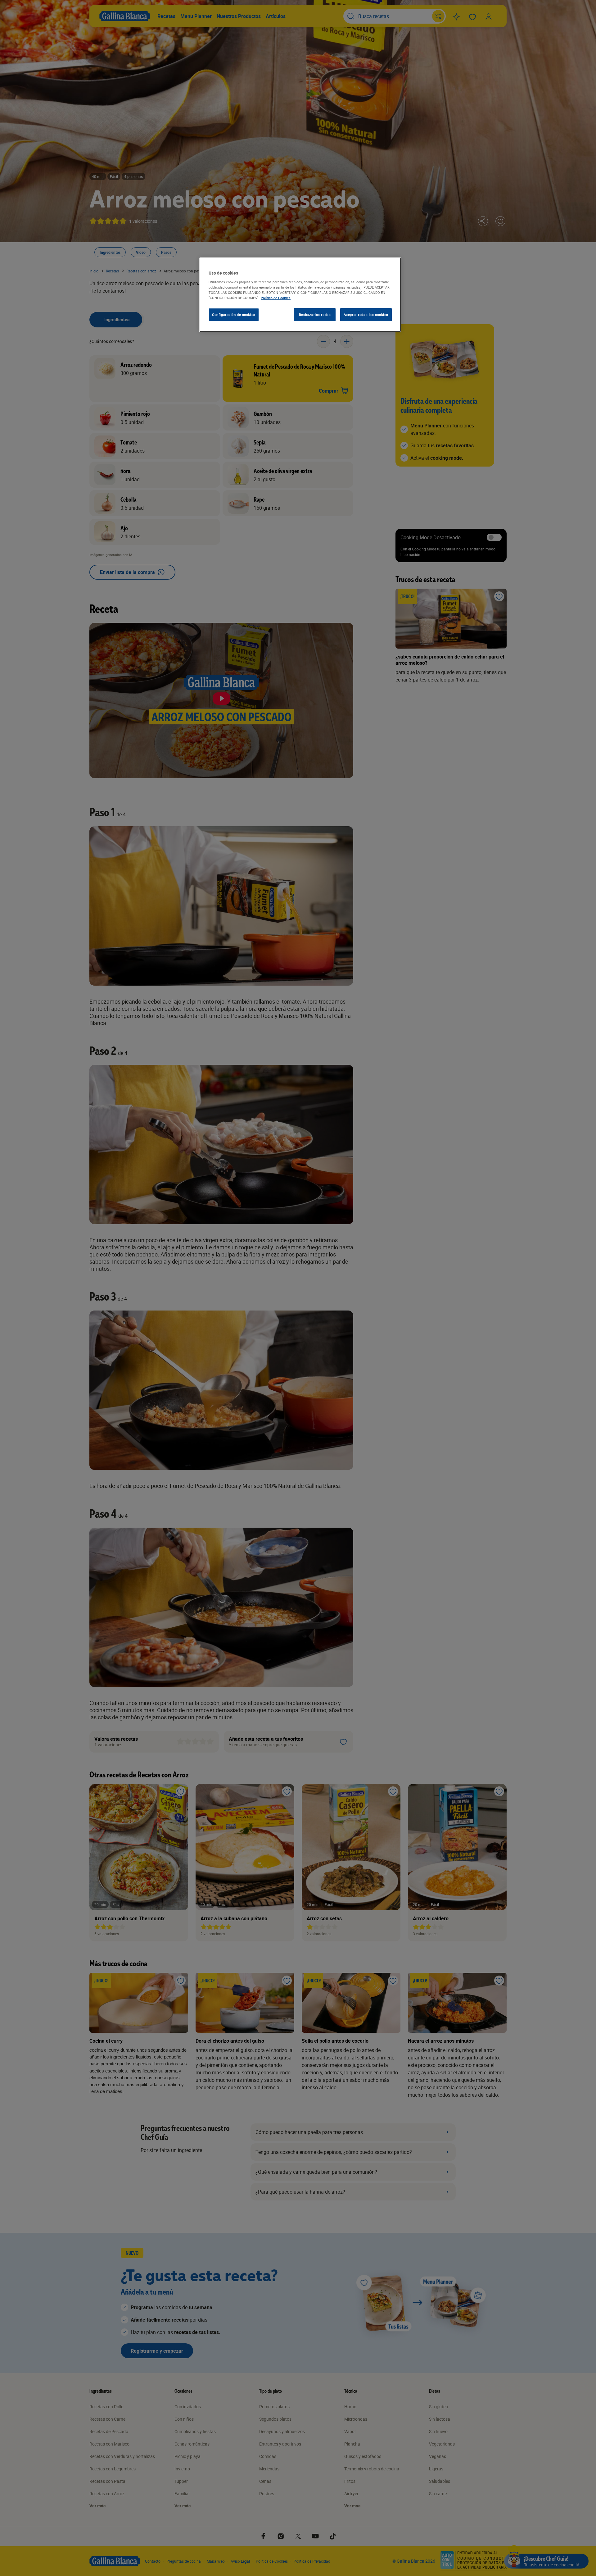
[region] (300, 295)
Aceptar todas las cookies (366, 315)
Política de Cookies (276, 298)
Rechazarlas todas (315, 315)
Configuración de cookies (234, 315)
